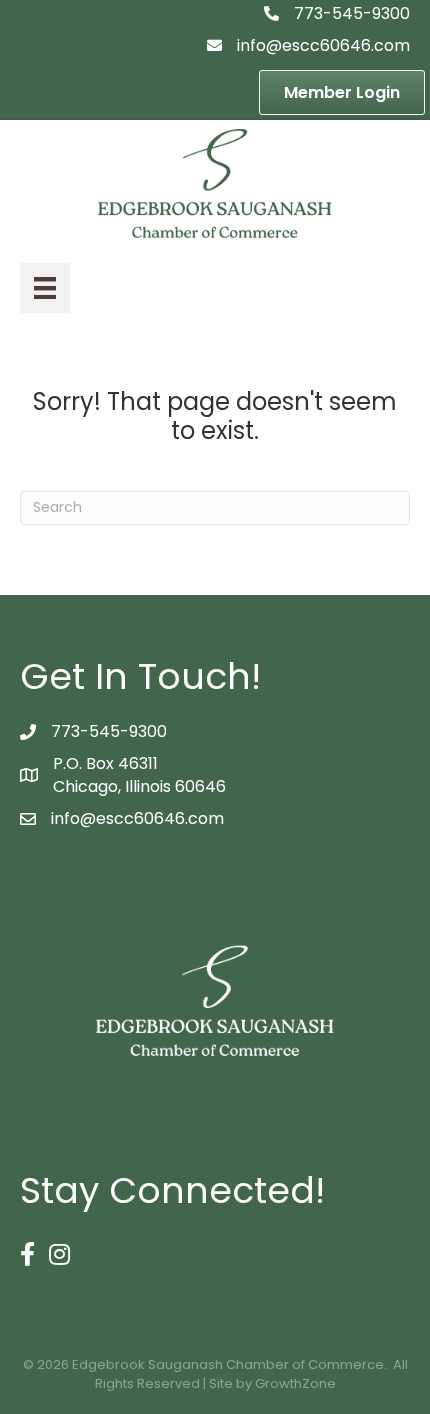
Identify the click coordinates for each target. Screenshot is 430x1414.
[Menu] (45, 288)
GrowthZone (295, 1383)
